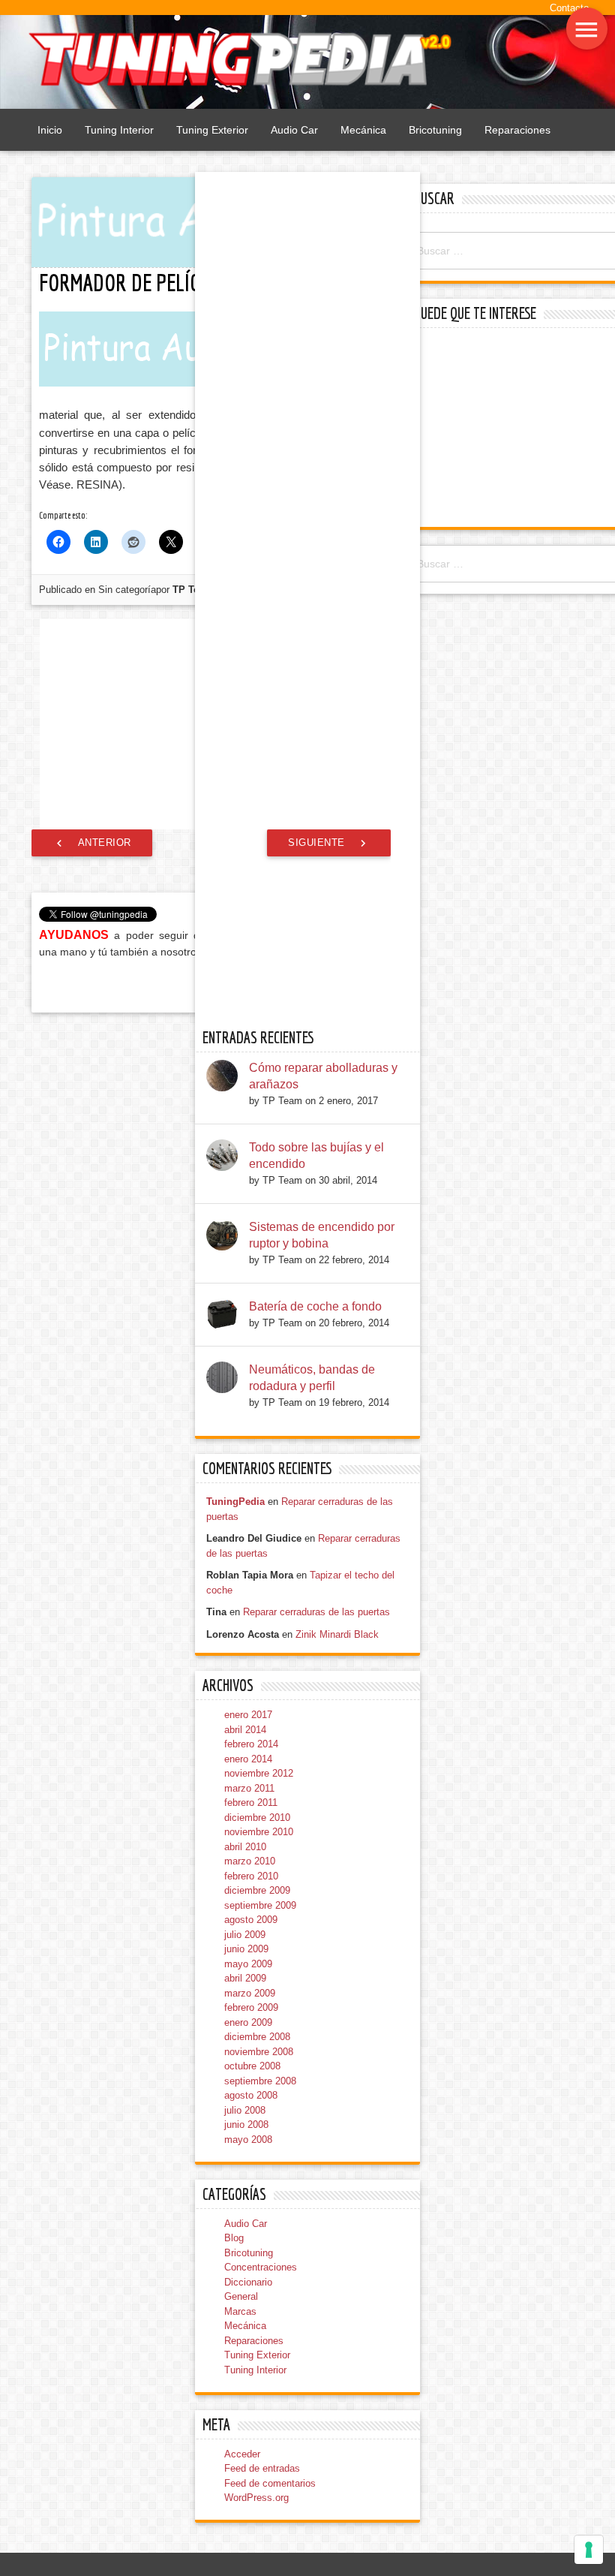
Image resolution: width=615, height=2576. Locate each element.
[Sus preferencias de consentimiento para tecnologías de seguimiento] (589, 2550)
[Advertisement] (513, 429)
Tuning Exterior (212, 130)
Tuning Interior (119, 130)
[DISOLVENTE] (98, 686)
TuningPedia (235, 2452)
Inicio (50, 130)
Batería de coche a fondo (315, 2257)
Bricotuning (435, 130)
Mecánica (363, 130)
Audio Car (294, 130)
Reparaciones (517, 130)
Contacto (569, 8)
